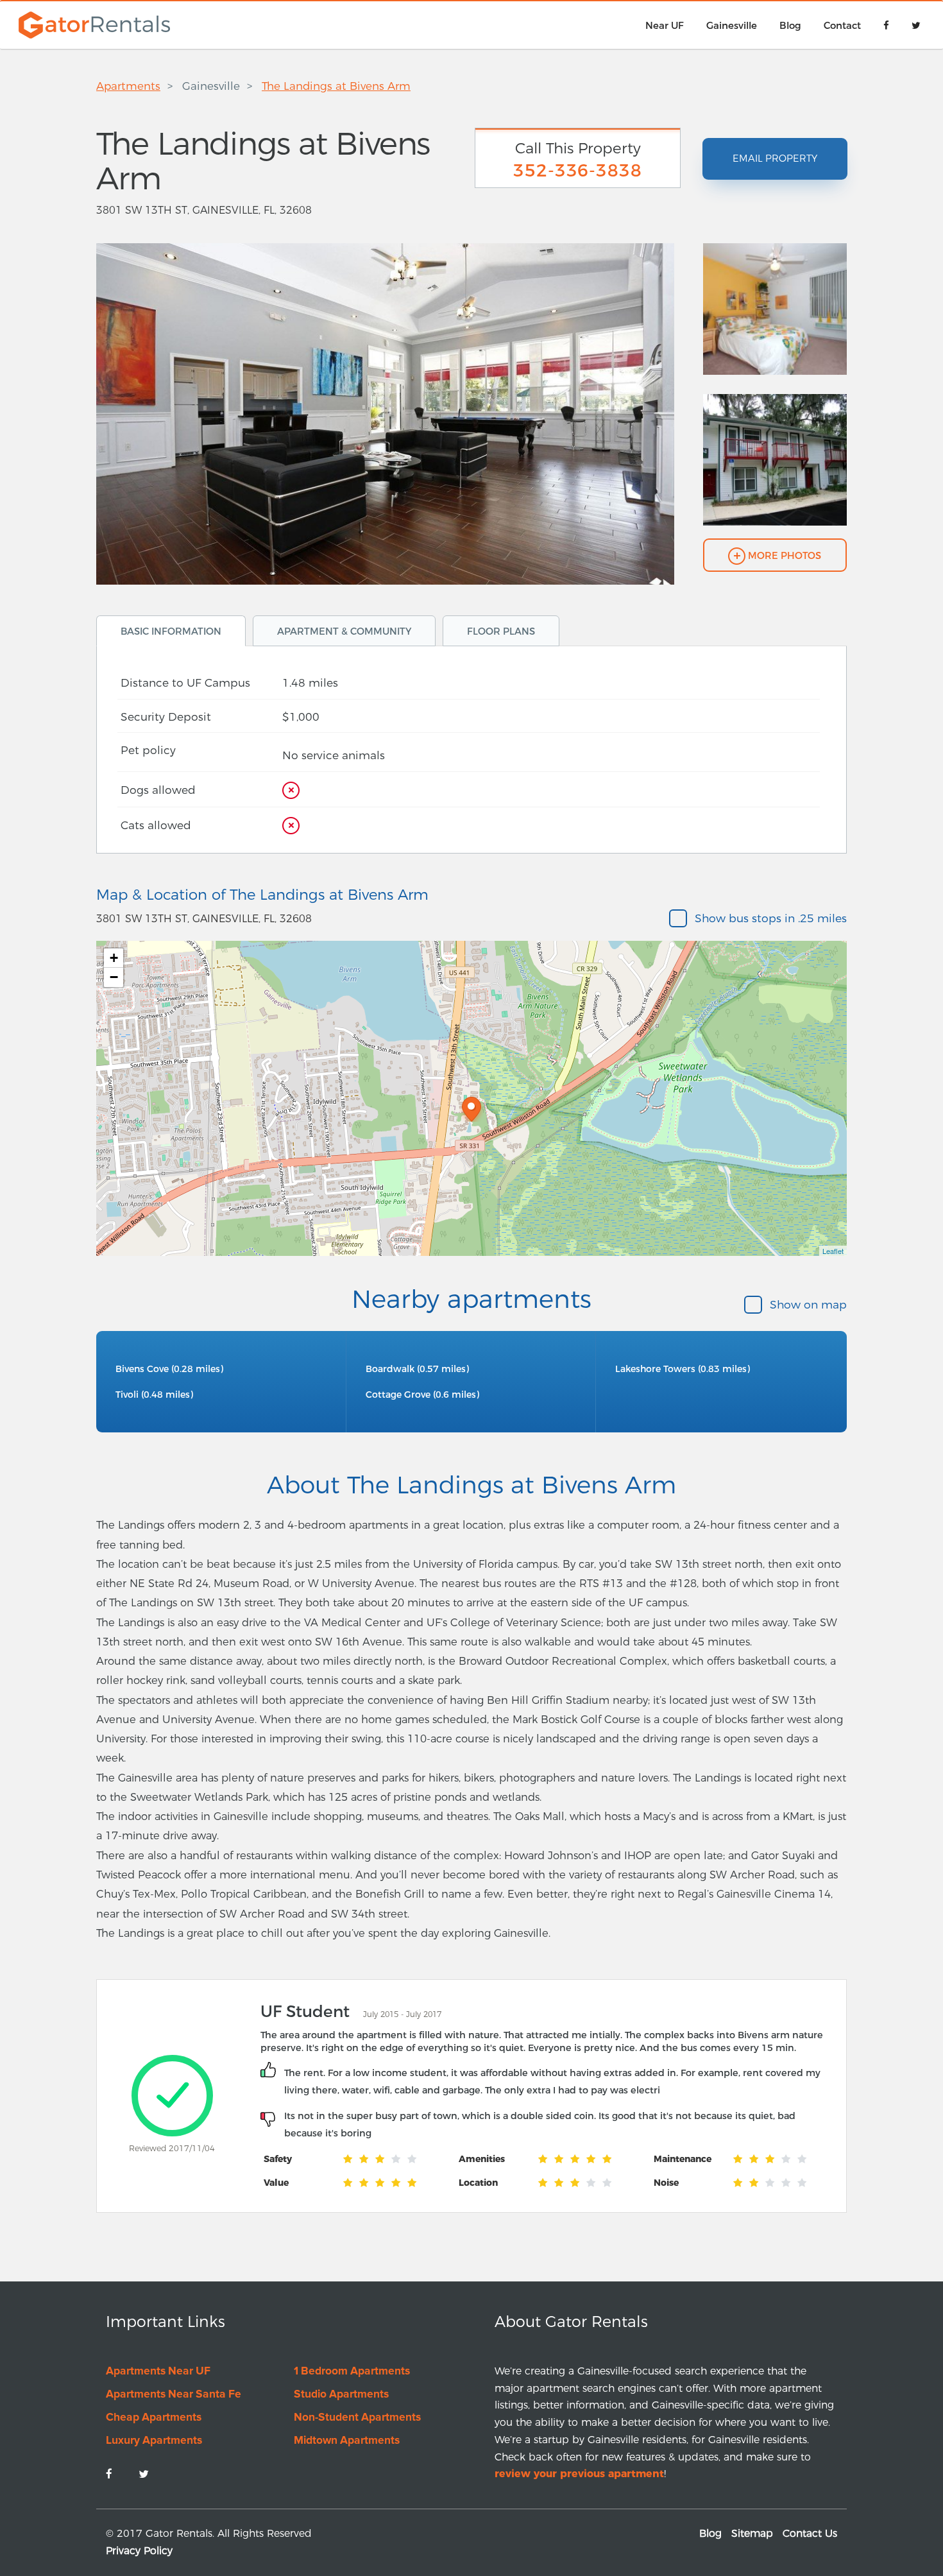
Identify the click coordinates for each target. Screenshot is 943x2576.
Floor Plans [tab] (501, 631)
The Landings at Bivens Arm (336, 86)
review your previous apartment (579, 2474)
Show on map (808, 1304)
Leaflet (833, 1251)
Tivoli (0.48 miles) (154, 1395)
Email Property (775, 159)
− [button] (114, 977)
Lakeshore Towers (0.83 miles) (683, 1369)
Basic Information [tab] (171, 631)
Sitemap (752, 2533)
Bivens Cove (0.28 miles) (169, 1369)
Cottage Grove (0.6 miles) (422, 1395)
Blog (710, 2533)
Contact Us (810, 2533)
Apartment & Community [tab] (344, 631)
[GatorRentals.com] (91, 24)
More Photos (783, 556)
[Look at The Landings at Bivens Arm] (775, 318)
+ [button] (114, 958)
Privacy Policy (139, 2551)
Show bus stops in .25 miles (771, 918)
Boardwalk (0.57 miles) (417, 1369)
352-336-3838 (578, 170)
